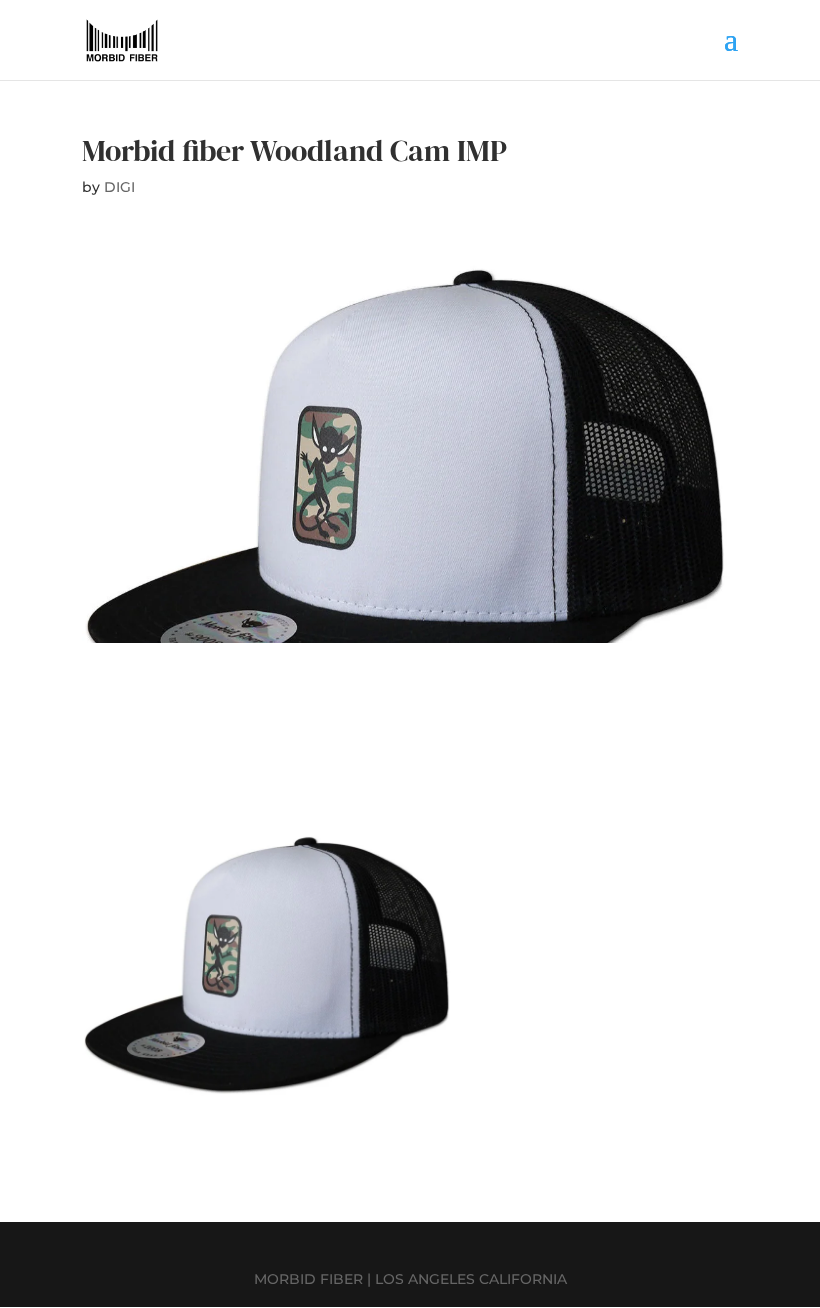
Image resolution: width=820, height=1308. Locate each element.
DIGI (119, 187)
